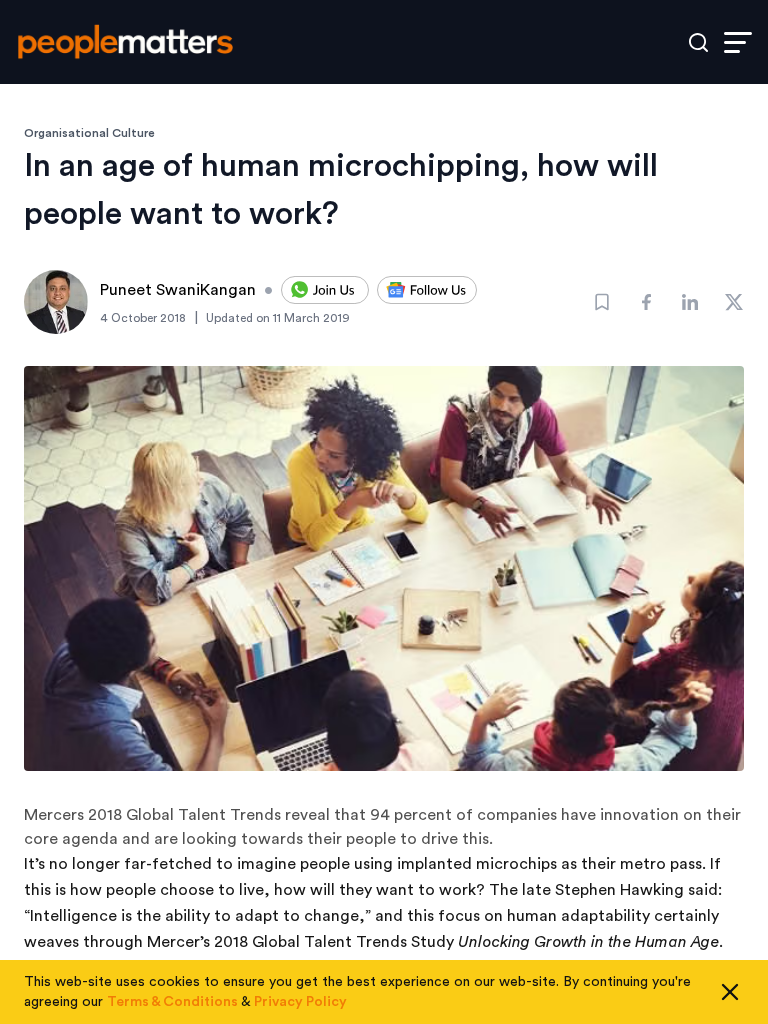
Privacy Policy (300, 1002)
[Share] (646, 302)
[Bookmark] (602, 302)
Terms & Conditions (172, 1002)
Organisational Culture (89, 133)
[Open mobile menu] (738, 42)
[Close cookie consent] (730, 992)
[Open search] (698, 42)
